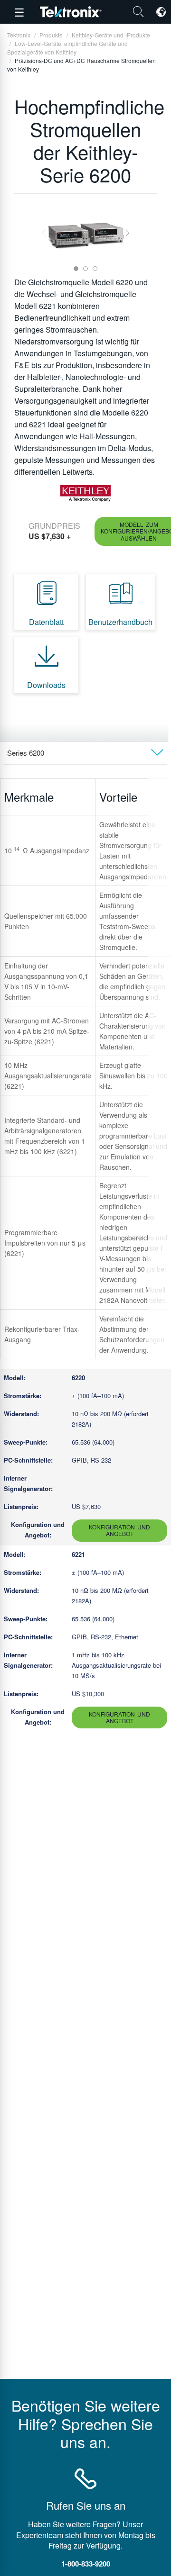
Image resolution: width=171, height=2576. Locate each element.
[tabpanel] (86, 233)
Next (128, 232)
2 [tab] (85, 269)
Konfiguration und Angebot (119, 1530)
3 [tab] (95, 269)
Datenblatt (46, 622)
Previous (44, 232)
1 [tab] (76, 269)
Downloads (46, 685)
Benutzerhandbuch (120, 622)
